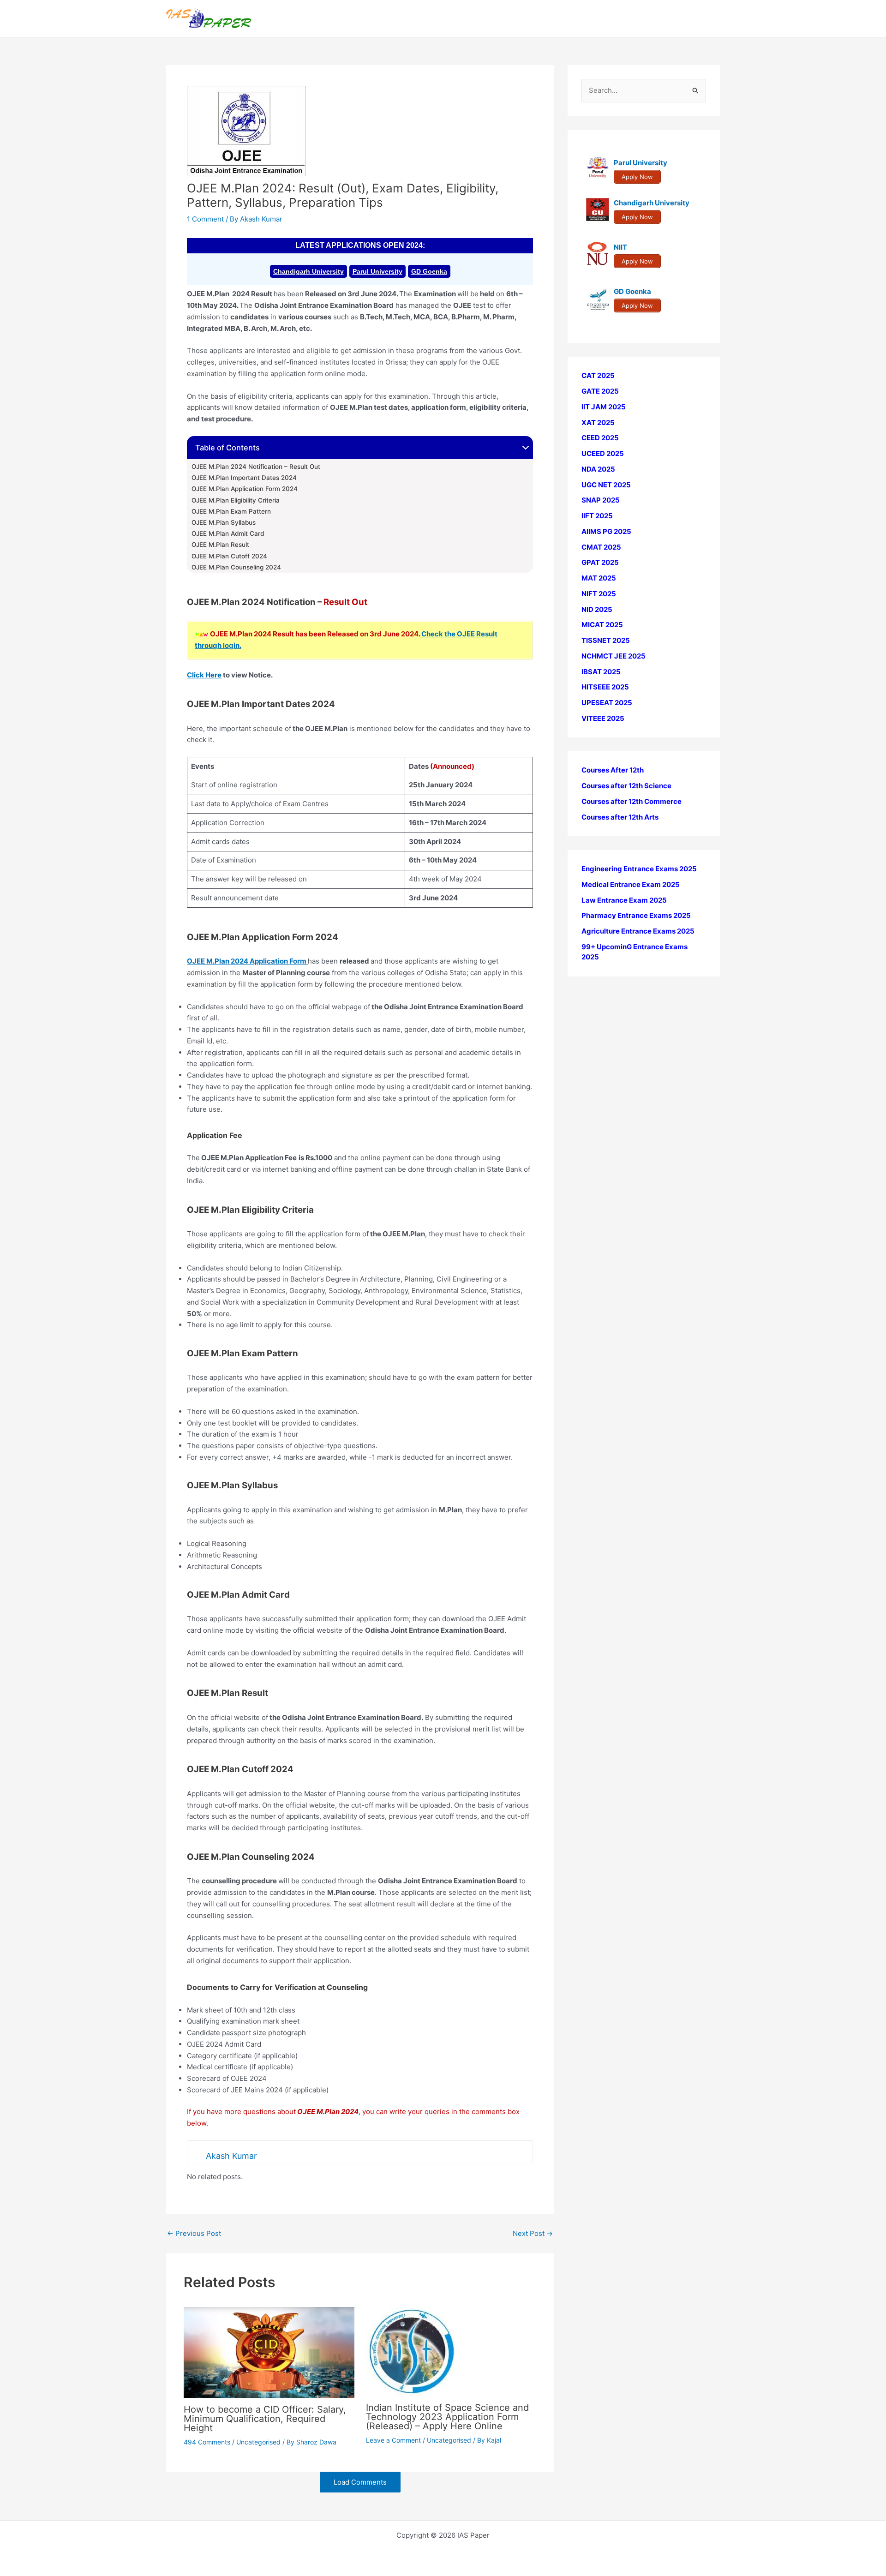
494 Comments (207, 2442)
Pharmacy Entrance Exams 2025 (636, 915)
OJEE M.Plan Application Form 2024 (245, 489)
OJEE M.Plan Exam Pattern (231, 511)
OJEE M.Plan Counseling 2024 (236, 567)
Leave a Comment (393, 2440)
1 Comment (205, 219)
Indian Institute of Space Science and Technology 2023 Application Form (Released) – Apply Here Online (447, 2417)
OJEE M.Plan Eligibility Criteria (236, 500)
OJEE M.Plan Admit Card (228, 533)
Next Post (533, 2233)
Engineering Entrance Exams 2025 (639, 869)
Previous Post (194, 2233)
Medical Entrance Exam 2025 (631, 884)
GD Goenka (429, 271)
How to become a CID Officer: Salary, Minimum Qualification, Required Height (265, 2419)
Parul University (377, 271)
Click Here (204, 675)
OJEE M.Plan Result (220, 545)
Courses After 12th (613, 770)
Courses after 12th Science (626, 786)
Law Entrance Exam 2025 (624, 900)
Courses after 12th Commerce (632, 801)
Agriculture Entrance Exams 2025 (638, 931)
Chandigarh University (308, 271)
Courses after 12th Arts (620, 817)
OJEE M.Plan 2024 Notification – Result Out (256, 467)
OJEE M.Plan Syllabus (224, 522)
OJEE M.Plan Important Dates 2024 (244, 478)
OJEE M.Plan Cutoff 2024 (230, 556)
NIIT (620, 247)
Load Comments (360, 2482)
